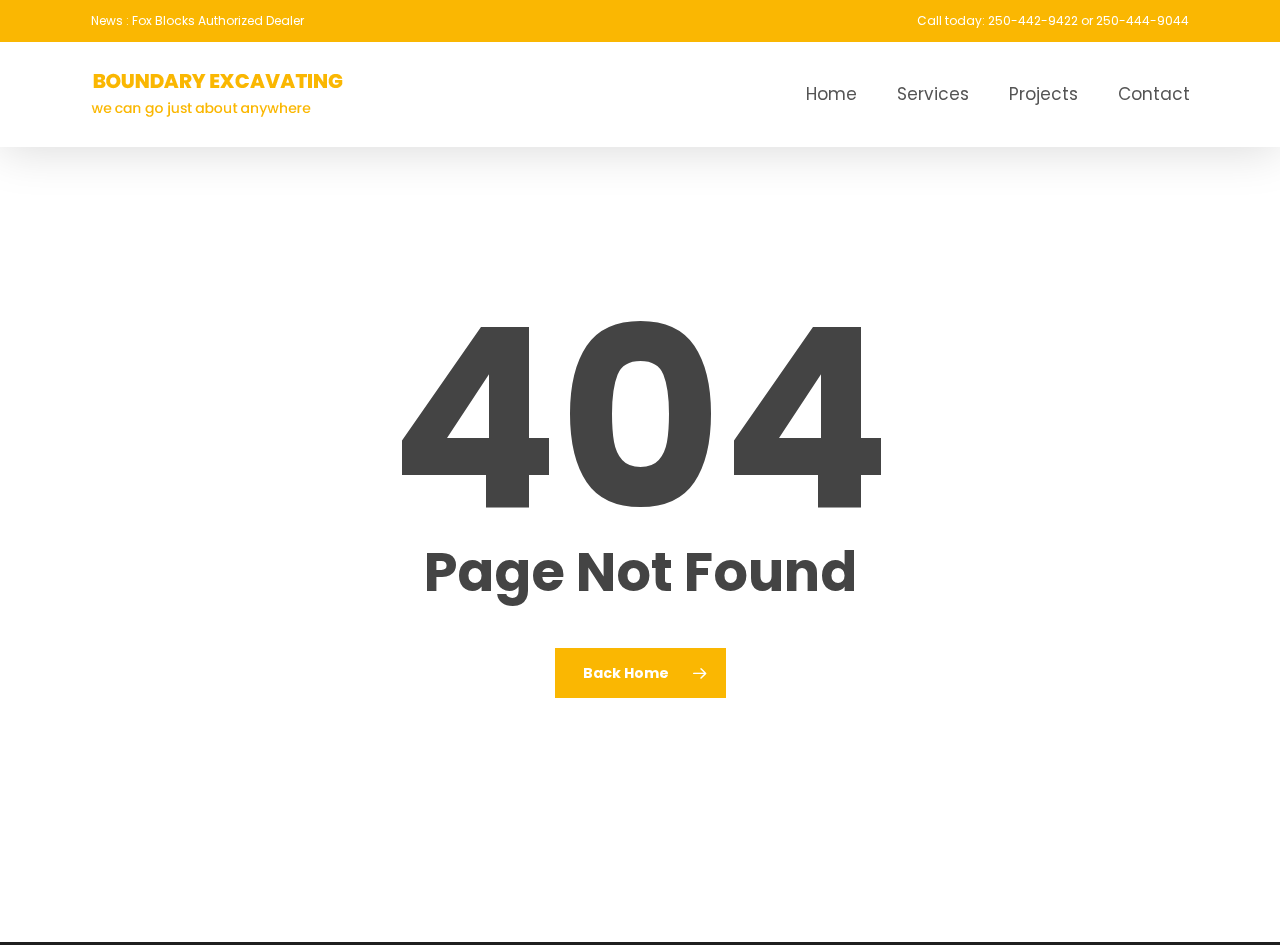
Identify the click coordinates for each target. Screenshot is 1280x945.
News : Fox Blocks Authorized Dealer (197, 20)
